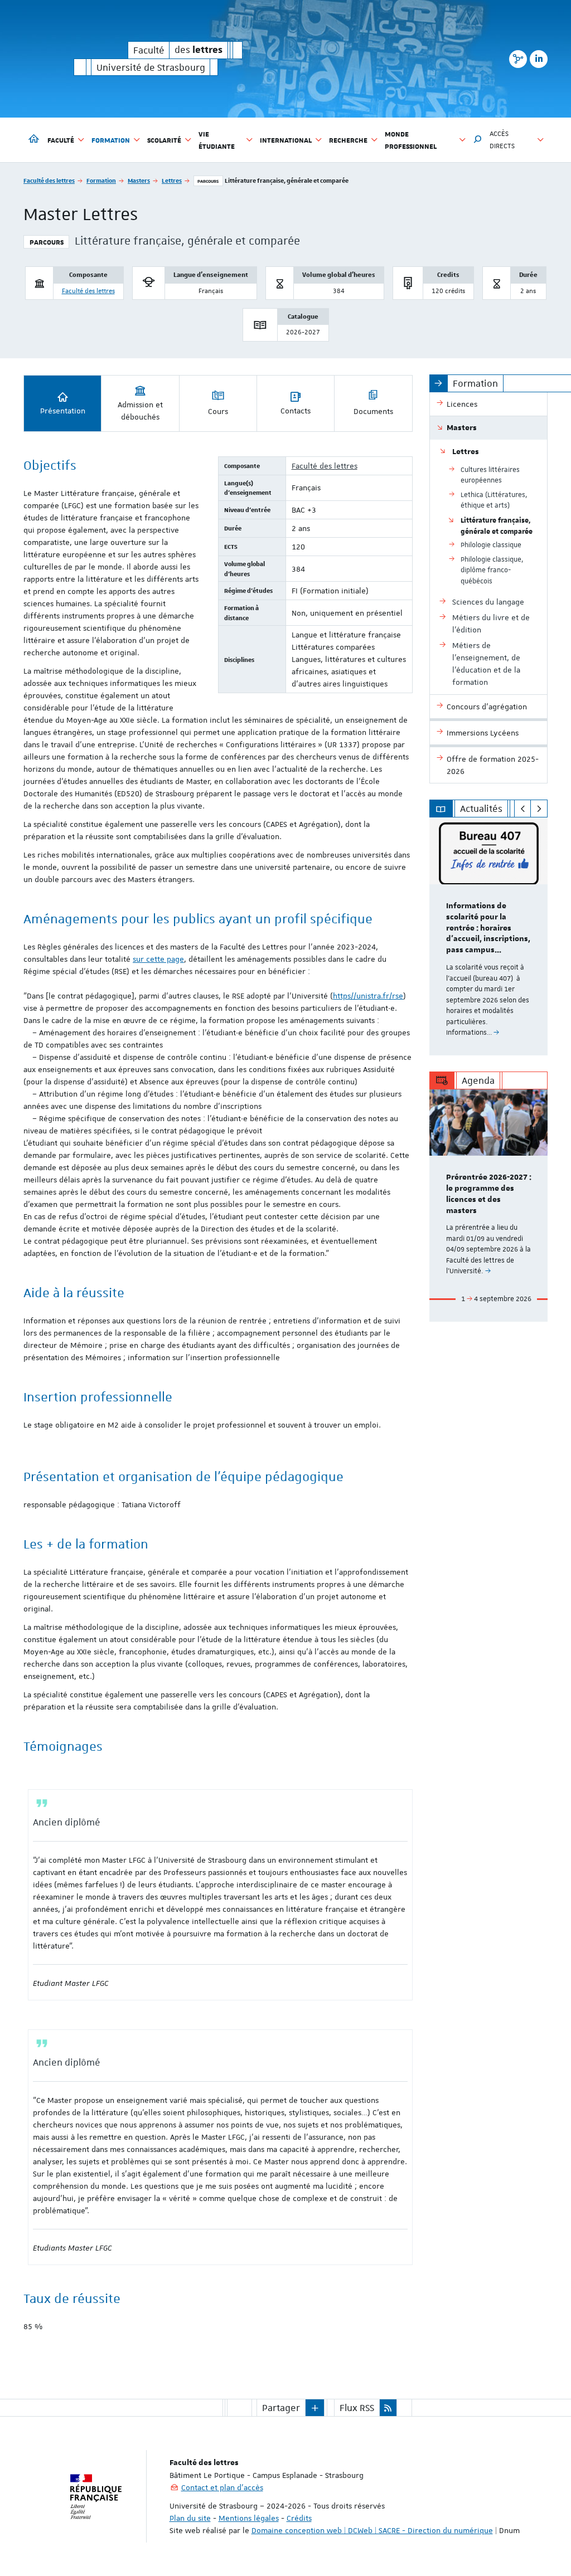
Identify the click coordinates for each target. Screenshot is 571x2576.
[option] (489, 936)
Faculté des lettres (49, 180)
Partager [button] (281, 2408)
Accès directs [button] (502, 140)
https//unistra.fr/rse (368, 996)
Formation (101, 180)
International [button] (286, 140)
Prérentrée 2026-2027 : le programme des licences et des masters (489, 1194)
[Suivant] (539, 809)
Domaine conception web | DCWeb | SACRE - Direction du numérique (372, 2530)
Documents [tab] (373, 411)
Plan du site (190, 2518)
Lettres (172, 180)
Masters (139, 180)
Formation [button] (111, 140)
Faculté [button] (61, 140)
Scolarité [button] (164, 140)
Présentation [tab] (63, 411)
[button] (478, 140)
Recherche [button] (348, 140)
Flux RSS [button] (357, 2408)
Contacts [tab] (296, 411)
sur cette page (158, 959)
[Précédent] (523, 809)
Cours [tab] (218, 411)
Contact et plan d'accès (222, 2487)
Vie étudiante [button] (217, 140)
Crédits (299, 2518)
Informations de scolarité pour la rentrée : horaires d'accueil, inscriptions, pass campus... (488, 928)
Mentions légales (249, 2518)
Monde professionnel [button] (411, 140)
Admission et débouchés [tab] (140, 411)
